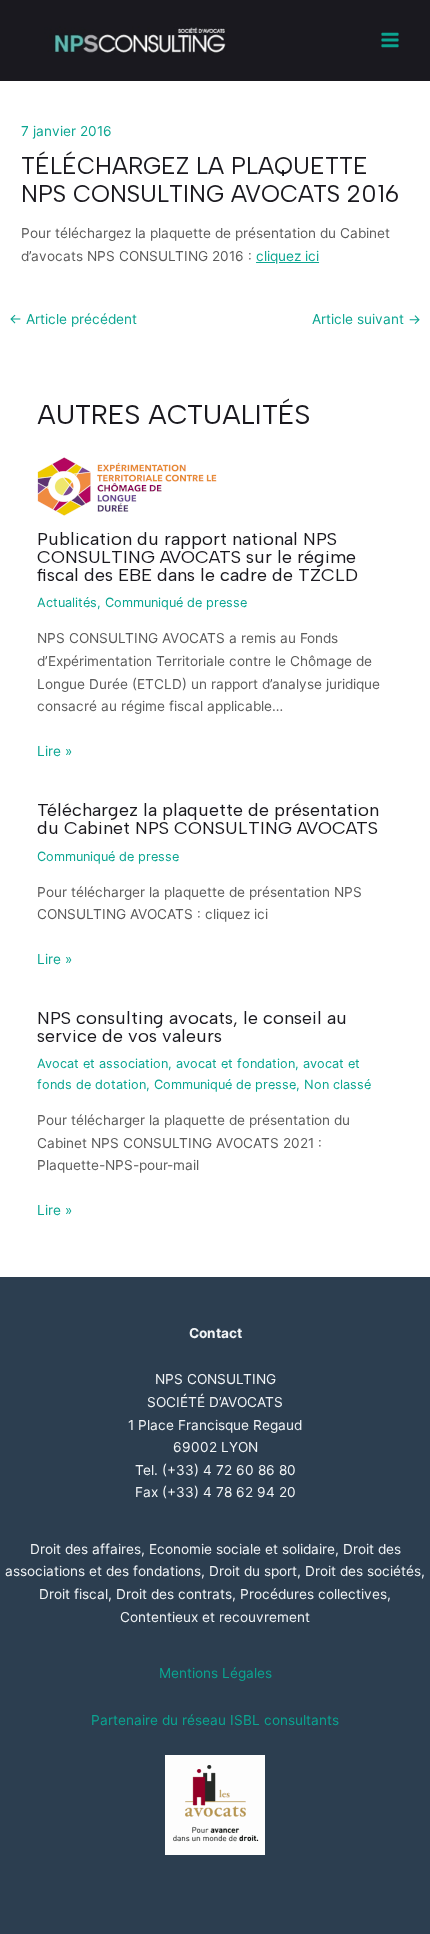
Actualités (67, 602)
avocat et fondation (235, 1063)
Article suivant (366, 320)
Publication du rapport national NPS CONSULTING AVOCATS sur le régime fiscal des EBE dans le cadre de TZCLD (197, 557)
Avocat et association (102, 1063)
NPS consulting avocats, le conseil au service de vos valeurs (192, 1027)
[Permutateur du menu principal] (390, 40)
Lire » (54, 751)
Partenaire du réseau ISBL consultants (215, 1720)
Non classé (337, 1084)
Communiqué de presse (176, 602)
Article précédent (73, 320)
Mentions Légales (215, 1673)
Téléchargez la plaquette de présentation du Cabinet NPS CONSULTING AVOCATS (208, 819)
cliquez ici (287, 256)
